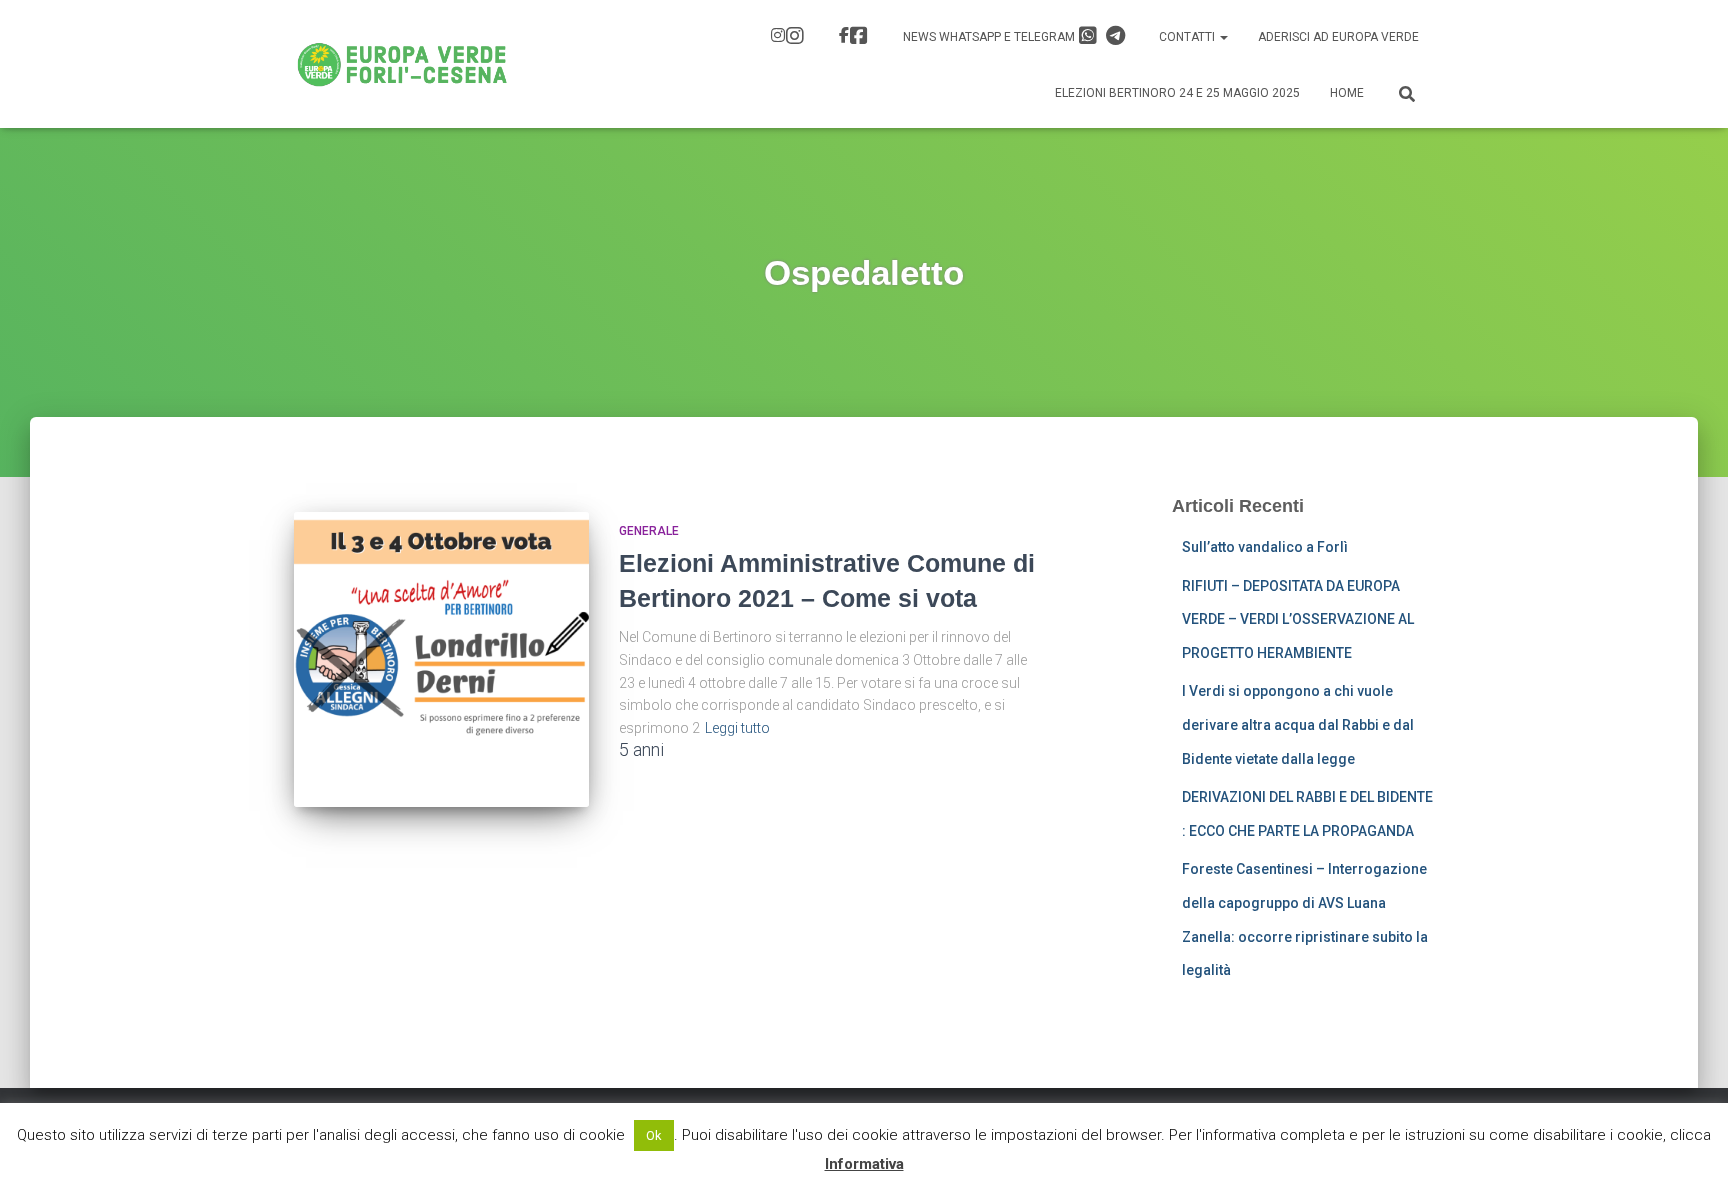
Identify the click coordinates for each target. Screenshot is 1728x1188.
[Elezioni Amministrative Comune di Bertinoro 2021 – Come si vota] (441, 659)
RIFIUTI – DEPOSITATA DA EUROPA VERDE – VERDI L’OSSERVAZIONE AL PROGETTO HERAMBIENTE (1298, 619)
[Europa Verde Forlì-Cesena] (402, 64)
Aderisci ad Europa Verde (1338, 37)
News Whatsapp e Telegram (990, 37)
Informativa (864, 1164)
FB (856, 38)
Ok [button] (654, 1135)
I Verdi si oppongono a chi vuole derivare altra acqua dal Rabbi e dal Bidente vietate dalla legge (1298, 724)
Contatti (1188, 37)
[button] (1223, 37)
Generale (649, 531)
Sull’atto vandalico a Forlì (1265, 547)
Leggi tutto (737, 728)
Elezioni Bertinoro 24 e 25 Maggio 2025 (1177, 93)
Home (1347, 93)
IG (790, 38)
